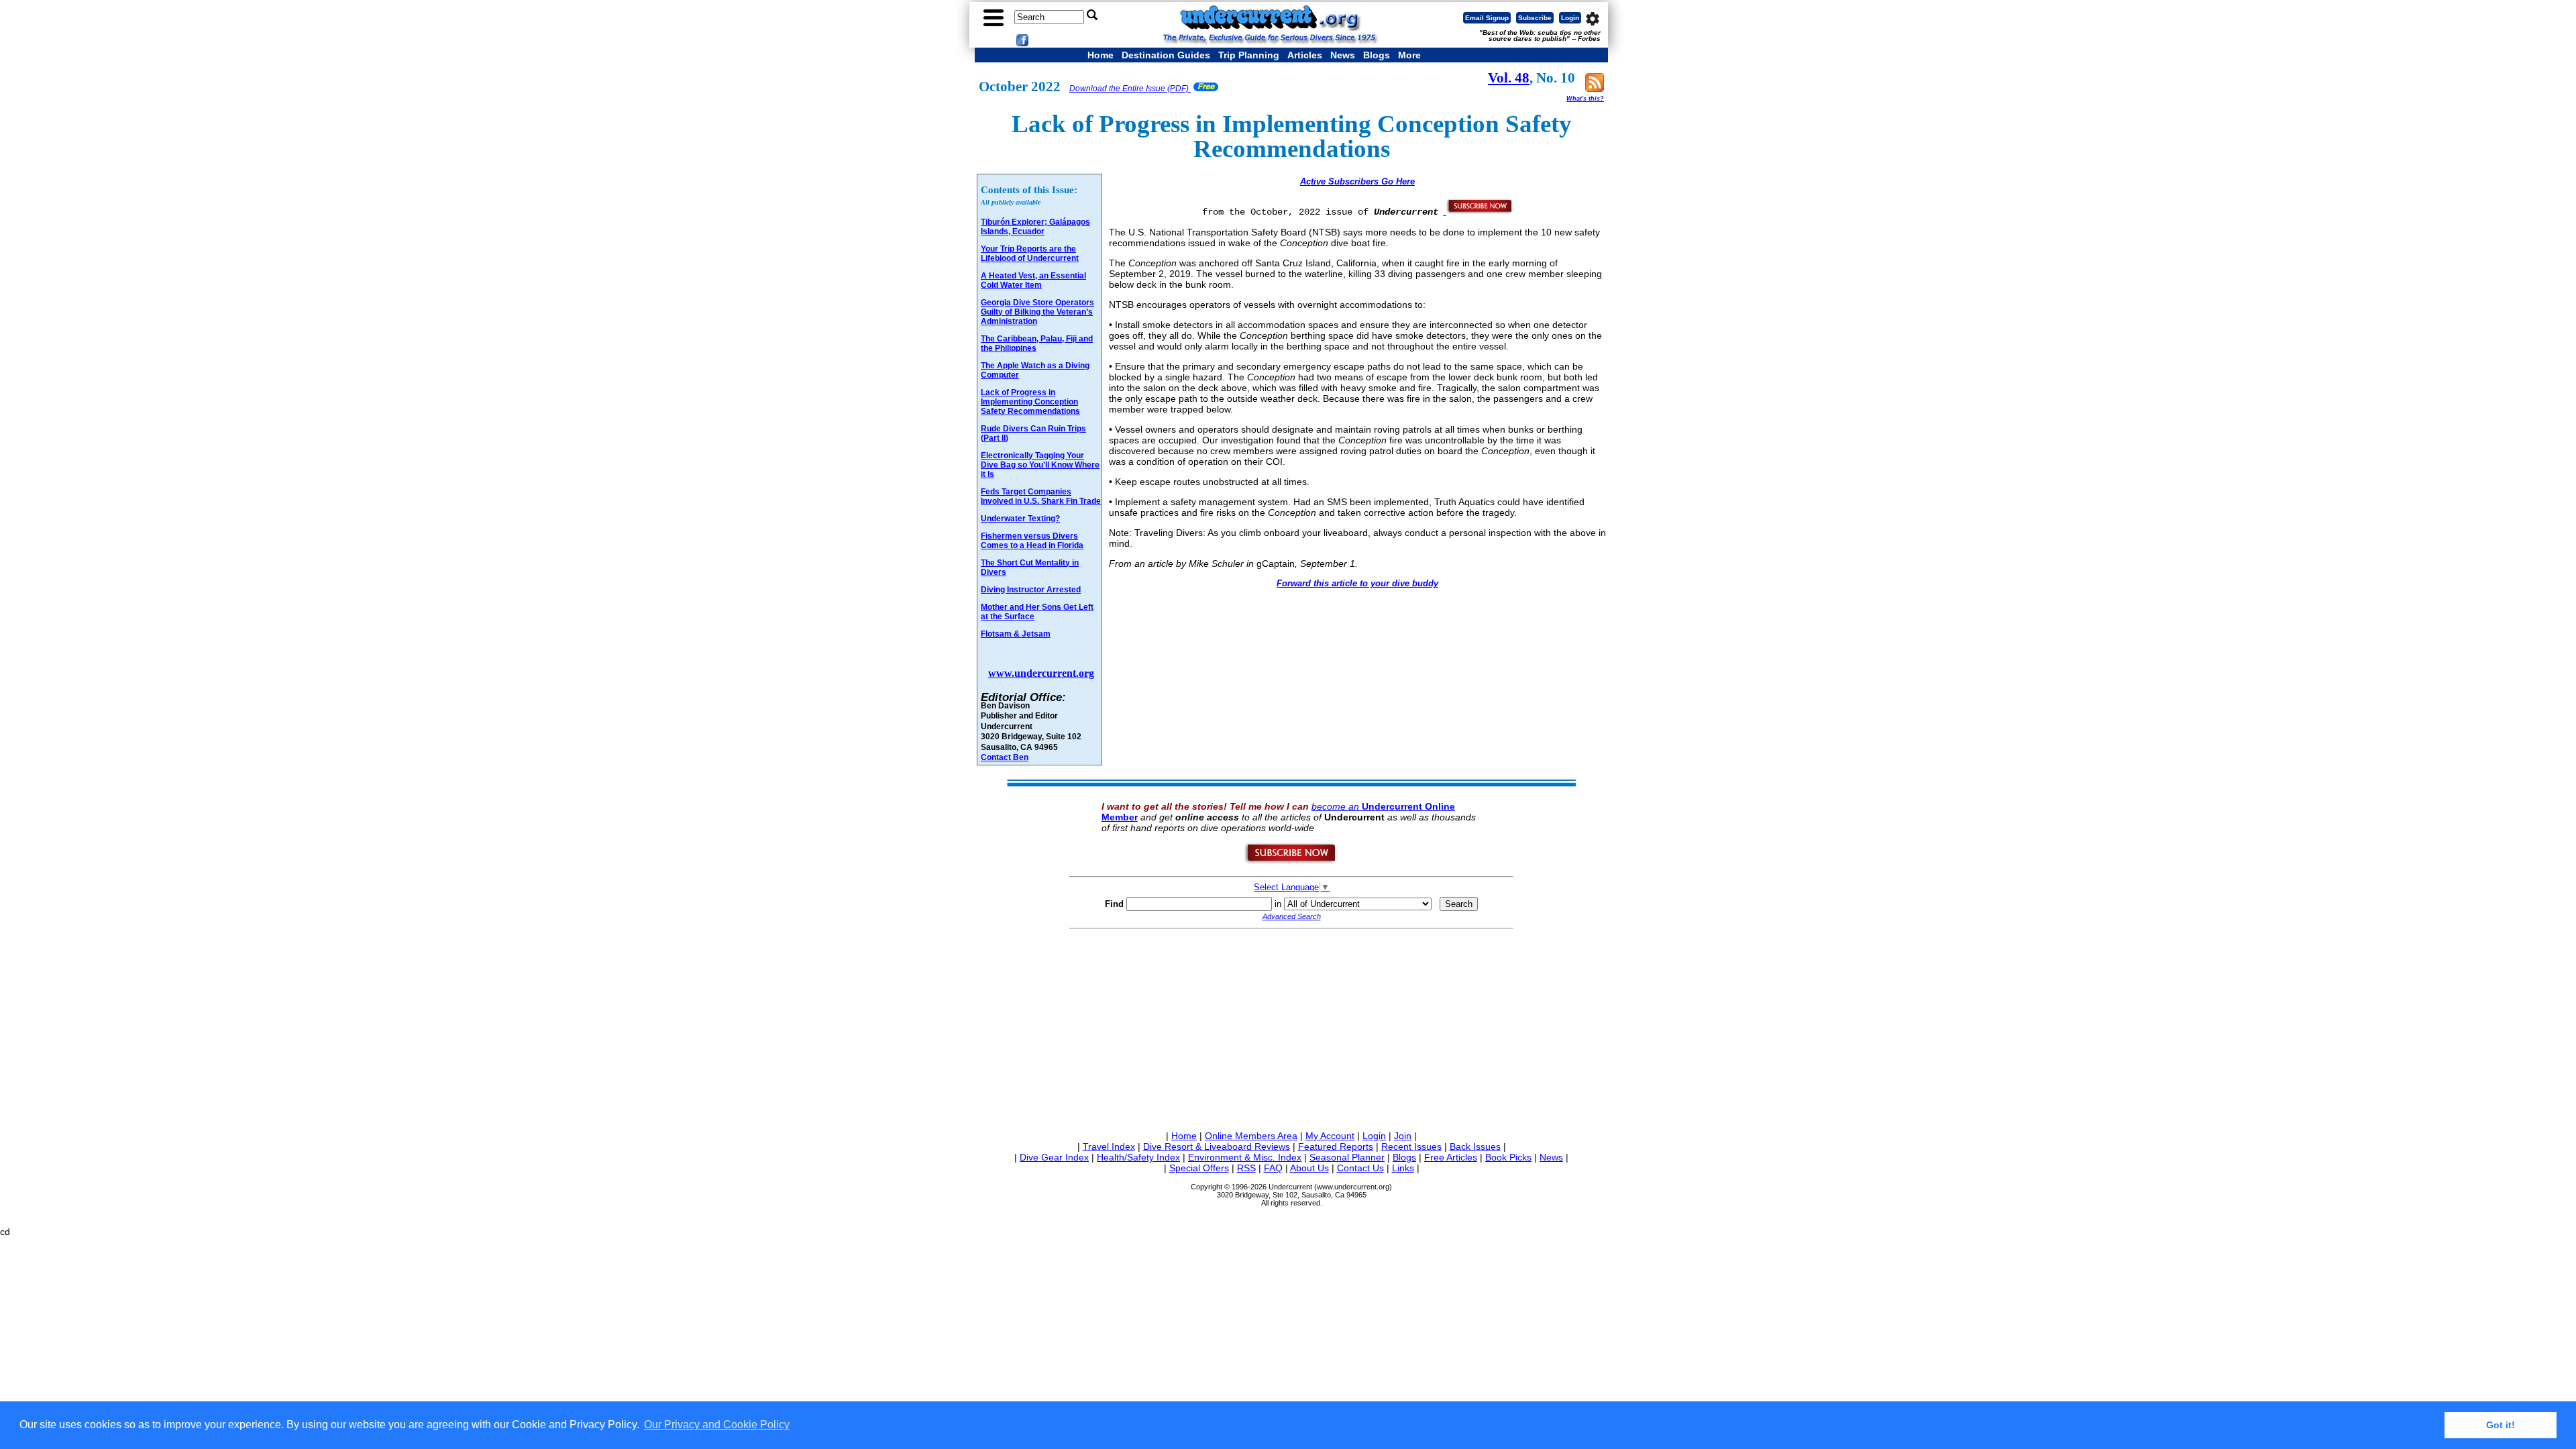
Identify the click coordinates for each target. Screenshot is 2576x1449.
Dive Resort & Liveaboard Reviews (1217, 1146)
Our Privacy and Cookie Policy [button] (717, 1425)
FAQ (1273, 1168)
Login (1570, 18)
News (1343, 55)
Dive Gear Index (1054, 1157)
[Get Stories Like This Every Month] (1479, 211)
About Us (1309, 1168)
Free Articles (1451, 1157)
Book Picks (1508, 1157)
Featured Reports (1336, 1146)
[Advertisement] (1291, 1027)
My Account (1330, 1136)
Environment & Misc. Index (1245, 1157)
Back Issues (1475, 1146)
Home (1101, 55)
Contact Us (1360, 1168)
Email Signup (1487, 18)
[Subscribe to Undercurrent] (1291, 861)
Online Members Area (1251, 1136)
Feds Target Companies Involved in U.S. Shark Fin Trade (1041, 496)
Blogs (1377, 55)
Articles (1305, 55)
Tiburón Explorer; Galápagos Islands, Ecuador (1035, 227)
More (1409, 55)
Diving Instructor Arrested (1031, 590)
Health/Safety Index (1138, 1157)
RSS (1246, 1168)
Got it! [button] (2501, 1425)
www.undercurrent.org (1041, 673)
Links (1403, 1168)
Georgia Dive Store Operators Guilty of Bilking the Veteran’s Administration (1037, 312)
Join (1403, 1136)
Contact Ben (1005, 757)
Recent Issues (1411, 1146)
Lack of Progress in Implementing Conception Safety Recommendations (1030, 402)
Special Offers (1199, 1168)
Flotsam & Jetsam (1016, 634)
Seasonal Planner (1347, 1157)
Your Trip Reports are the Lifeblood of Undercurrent (1030, 254)
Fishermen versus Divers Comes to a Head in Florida (1032, 541)
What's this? (1585, 99)
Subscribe (1535, 18)
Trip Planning (1249, 55)
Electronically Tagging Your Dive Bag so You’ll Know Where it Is (1040, 465)
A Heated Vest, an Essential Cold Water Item (1033, 280)
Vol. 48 (1509, 78)
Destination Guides (1166, 55)
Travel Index (1109, 1146)
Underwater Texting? (1020, 519)
